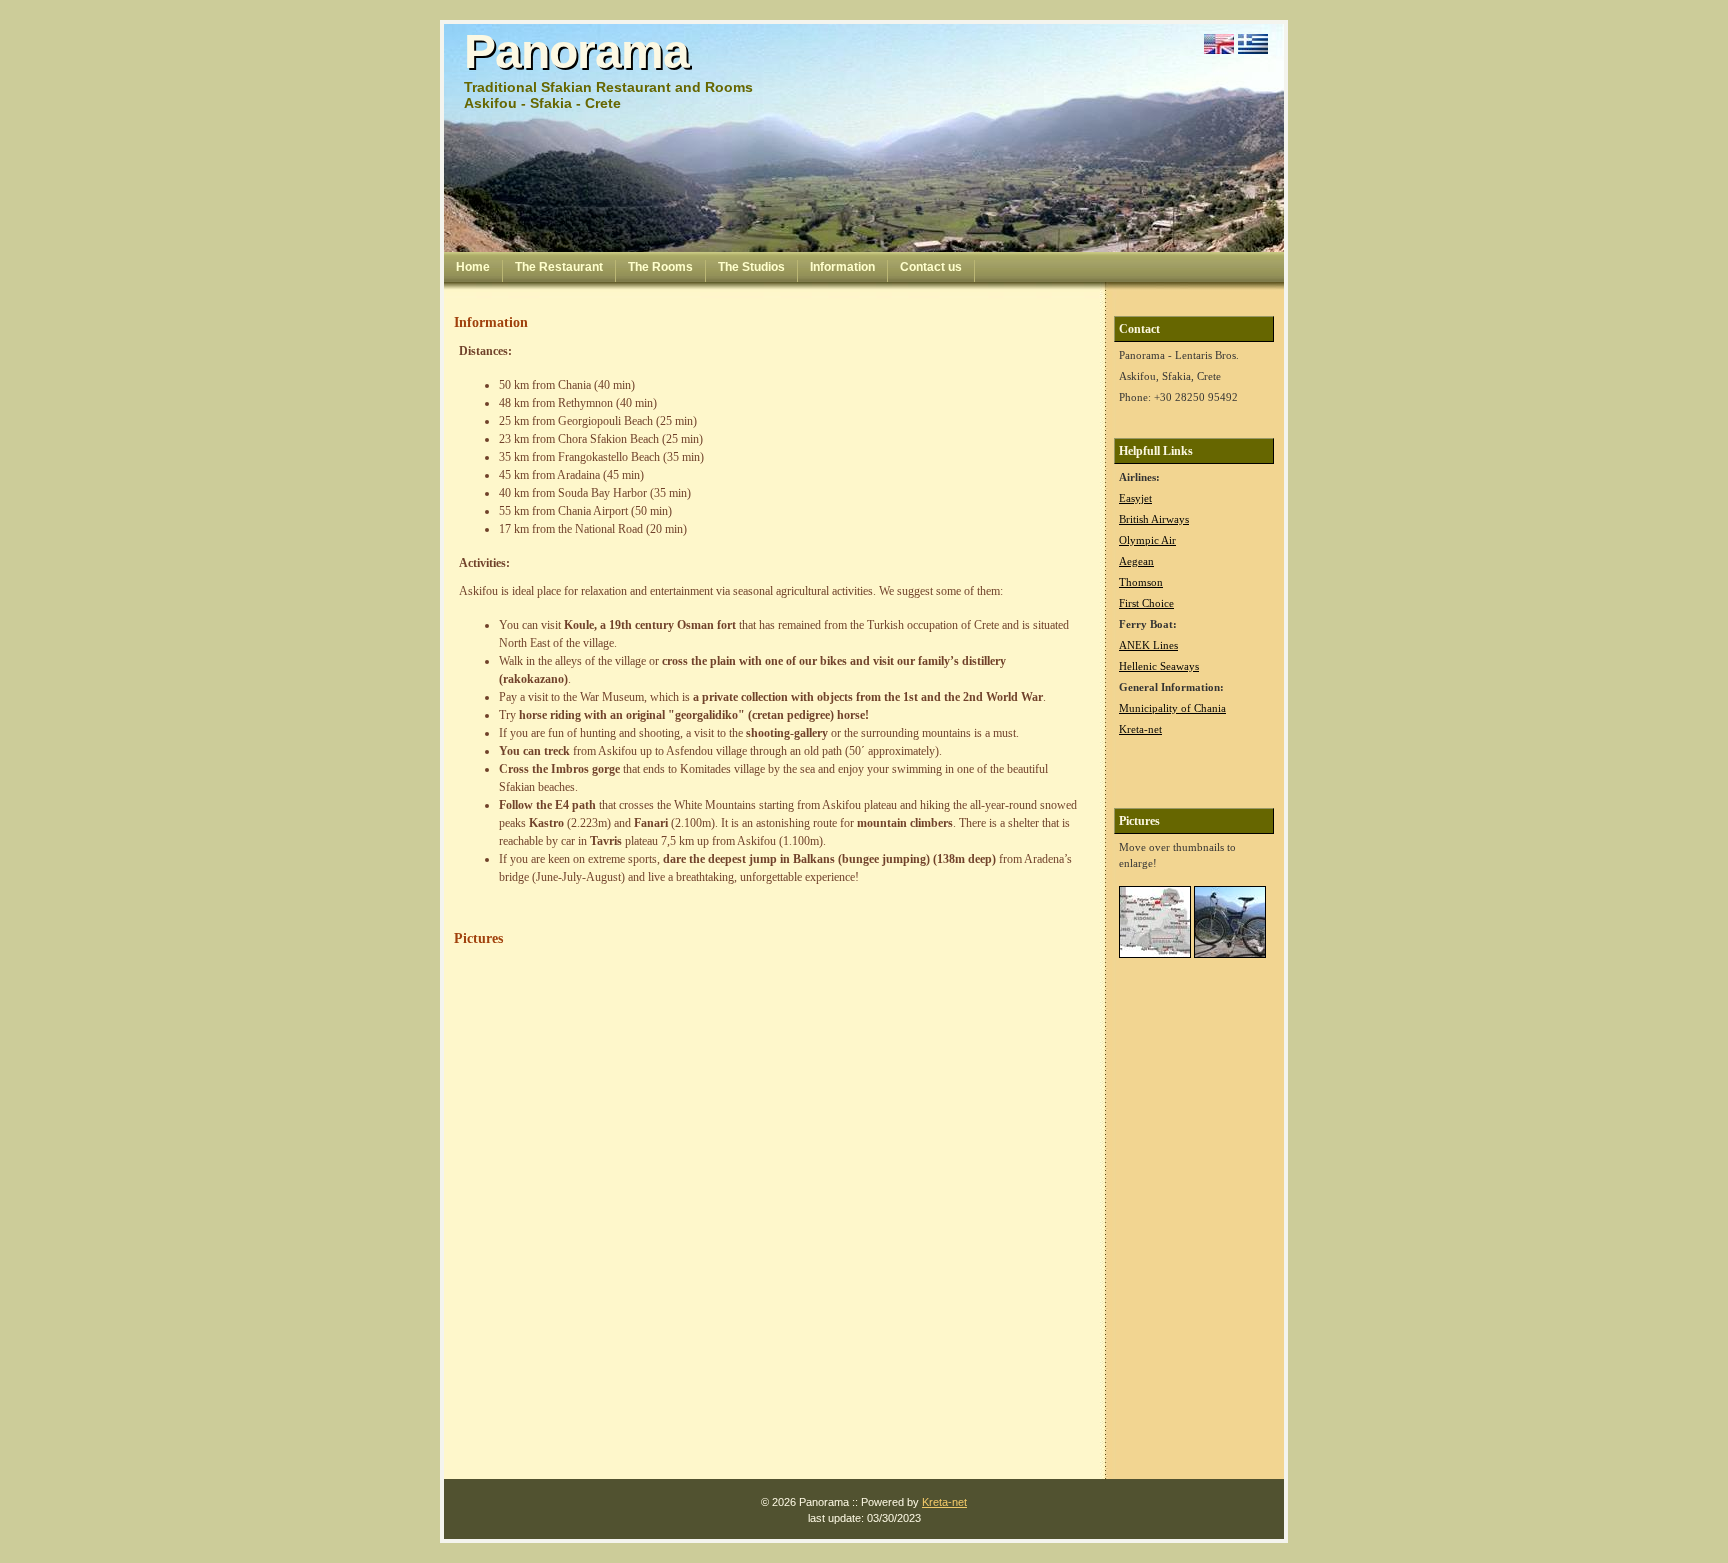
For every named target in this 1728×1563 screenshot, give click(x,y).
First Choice (1146, 603)
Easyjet (1135, 498)
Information (842, 267)
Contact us (931, 267)
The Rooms (660, 267)
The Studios (751, 267)
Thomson (1141, 582)
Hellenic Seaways (1159, 666)
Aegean (1136, 561)
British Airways (1154, 519)
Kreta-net (1140, 729)
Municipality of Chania (1172, 708)
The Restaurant (559, 267)
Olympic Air (1147, 540)
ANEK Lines (1148, 645)
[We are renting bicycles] (1230, 959)
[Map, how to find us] (1155, 959)
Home (473, 267)
